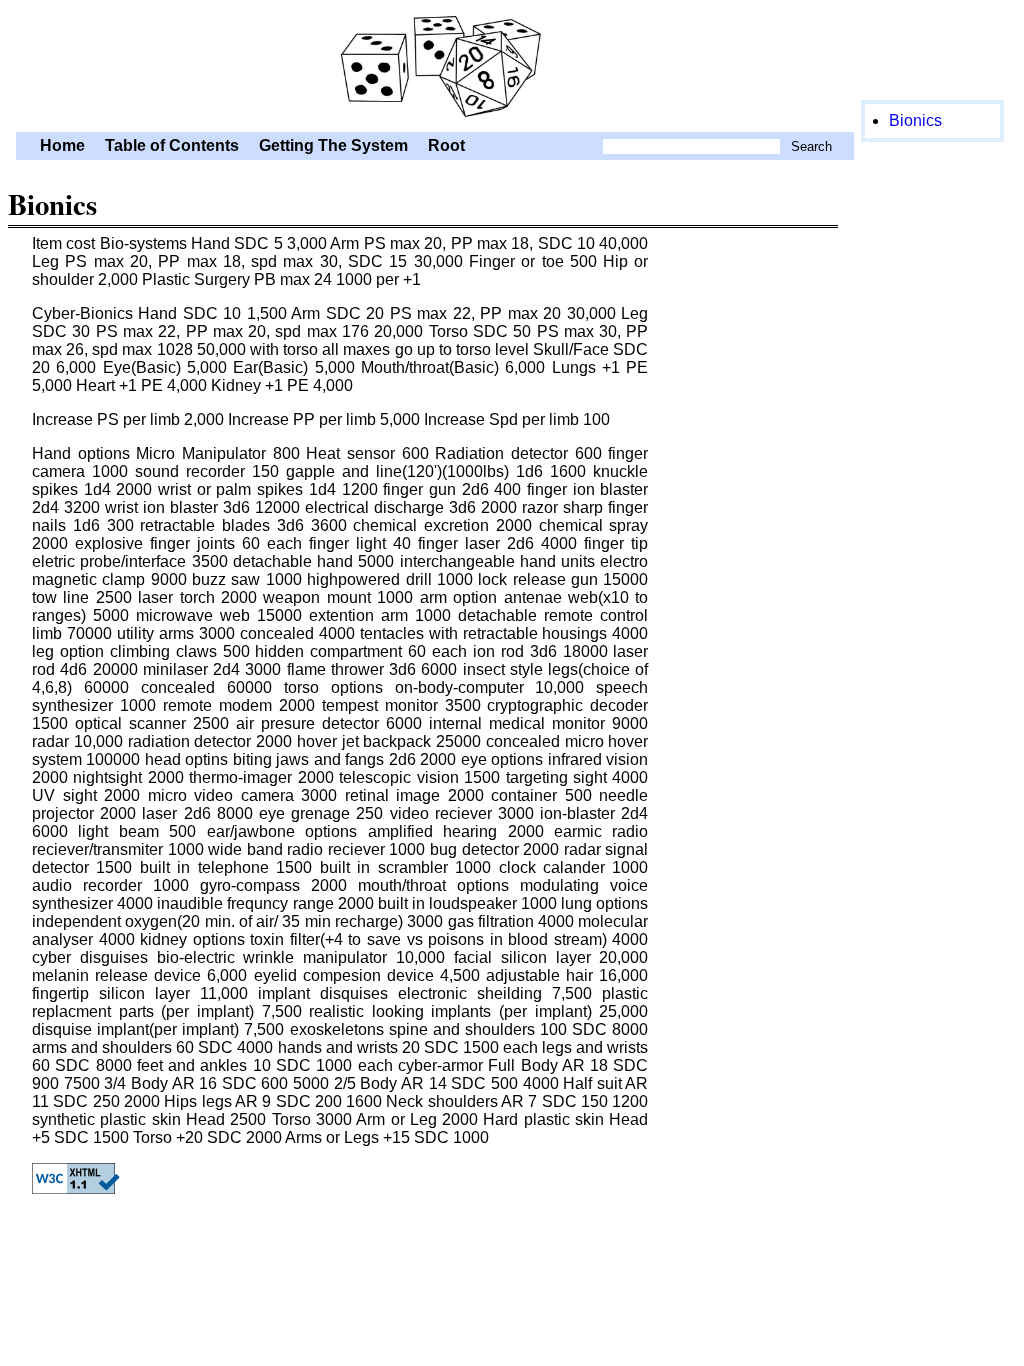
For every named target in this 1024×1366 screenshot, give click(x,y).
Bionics (915, 120)
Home (62, 145)
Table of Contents (172, 145)
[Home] (435, 122)
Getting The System (333, 145)
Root (446, 145)
